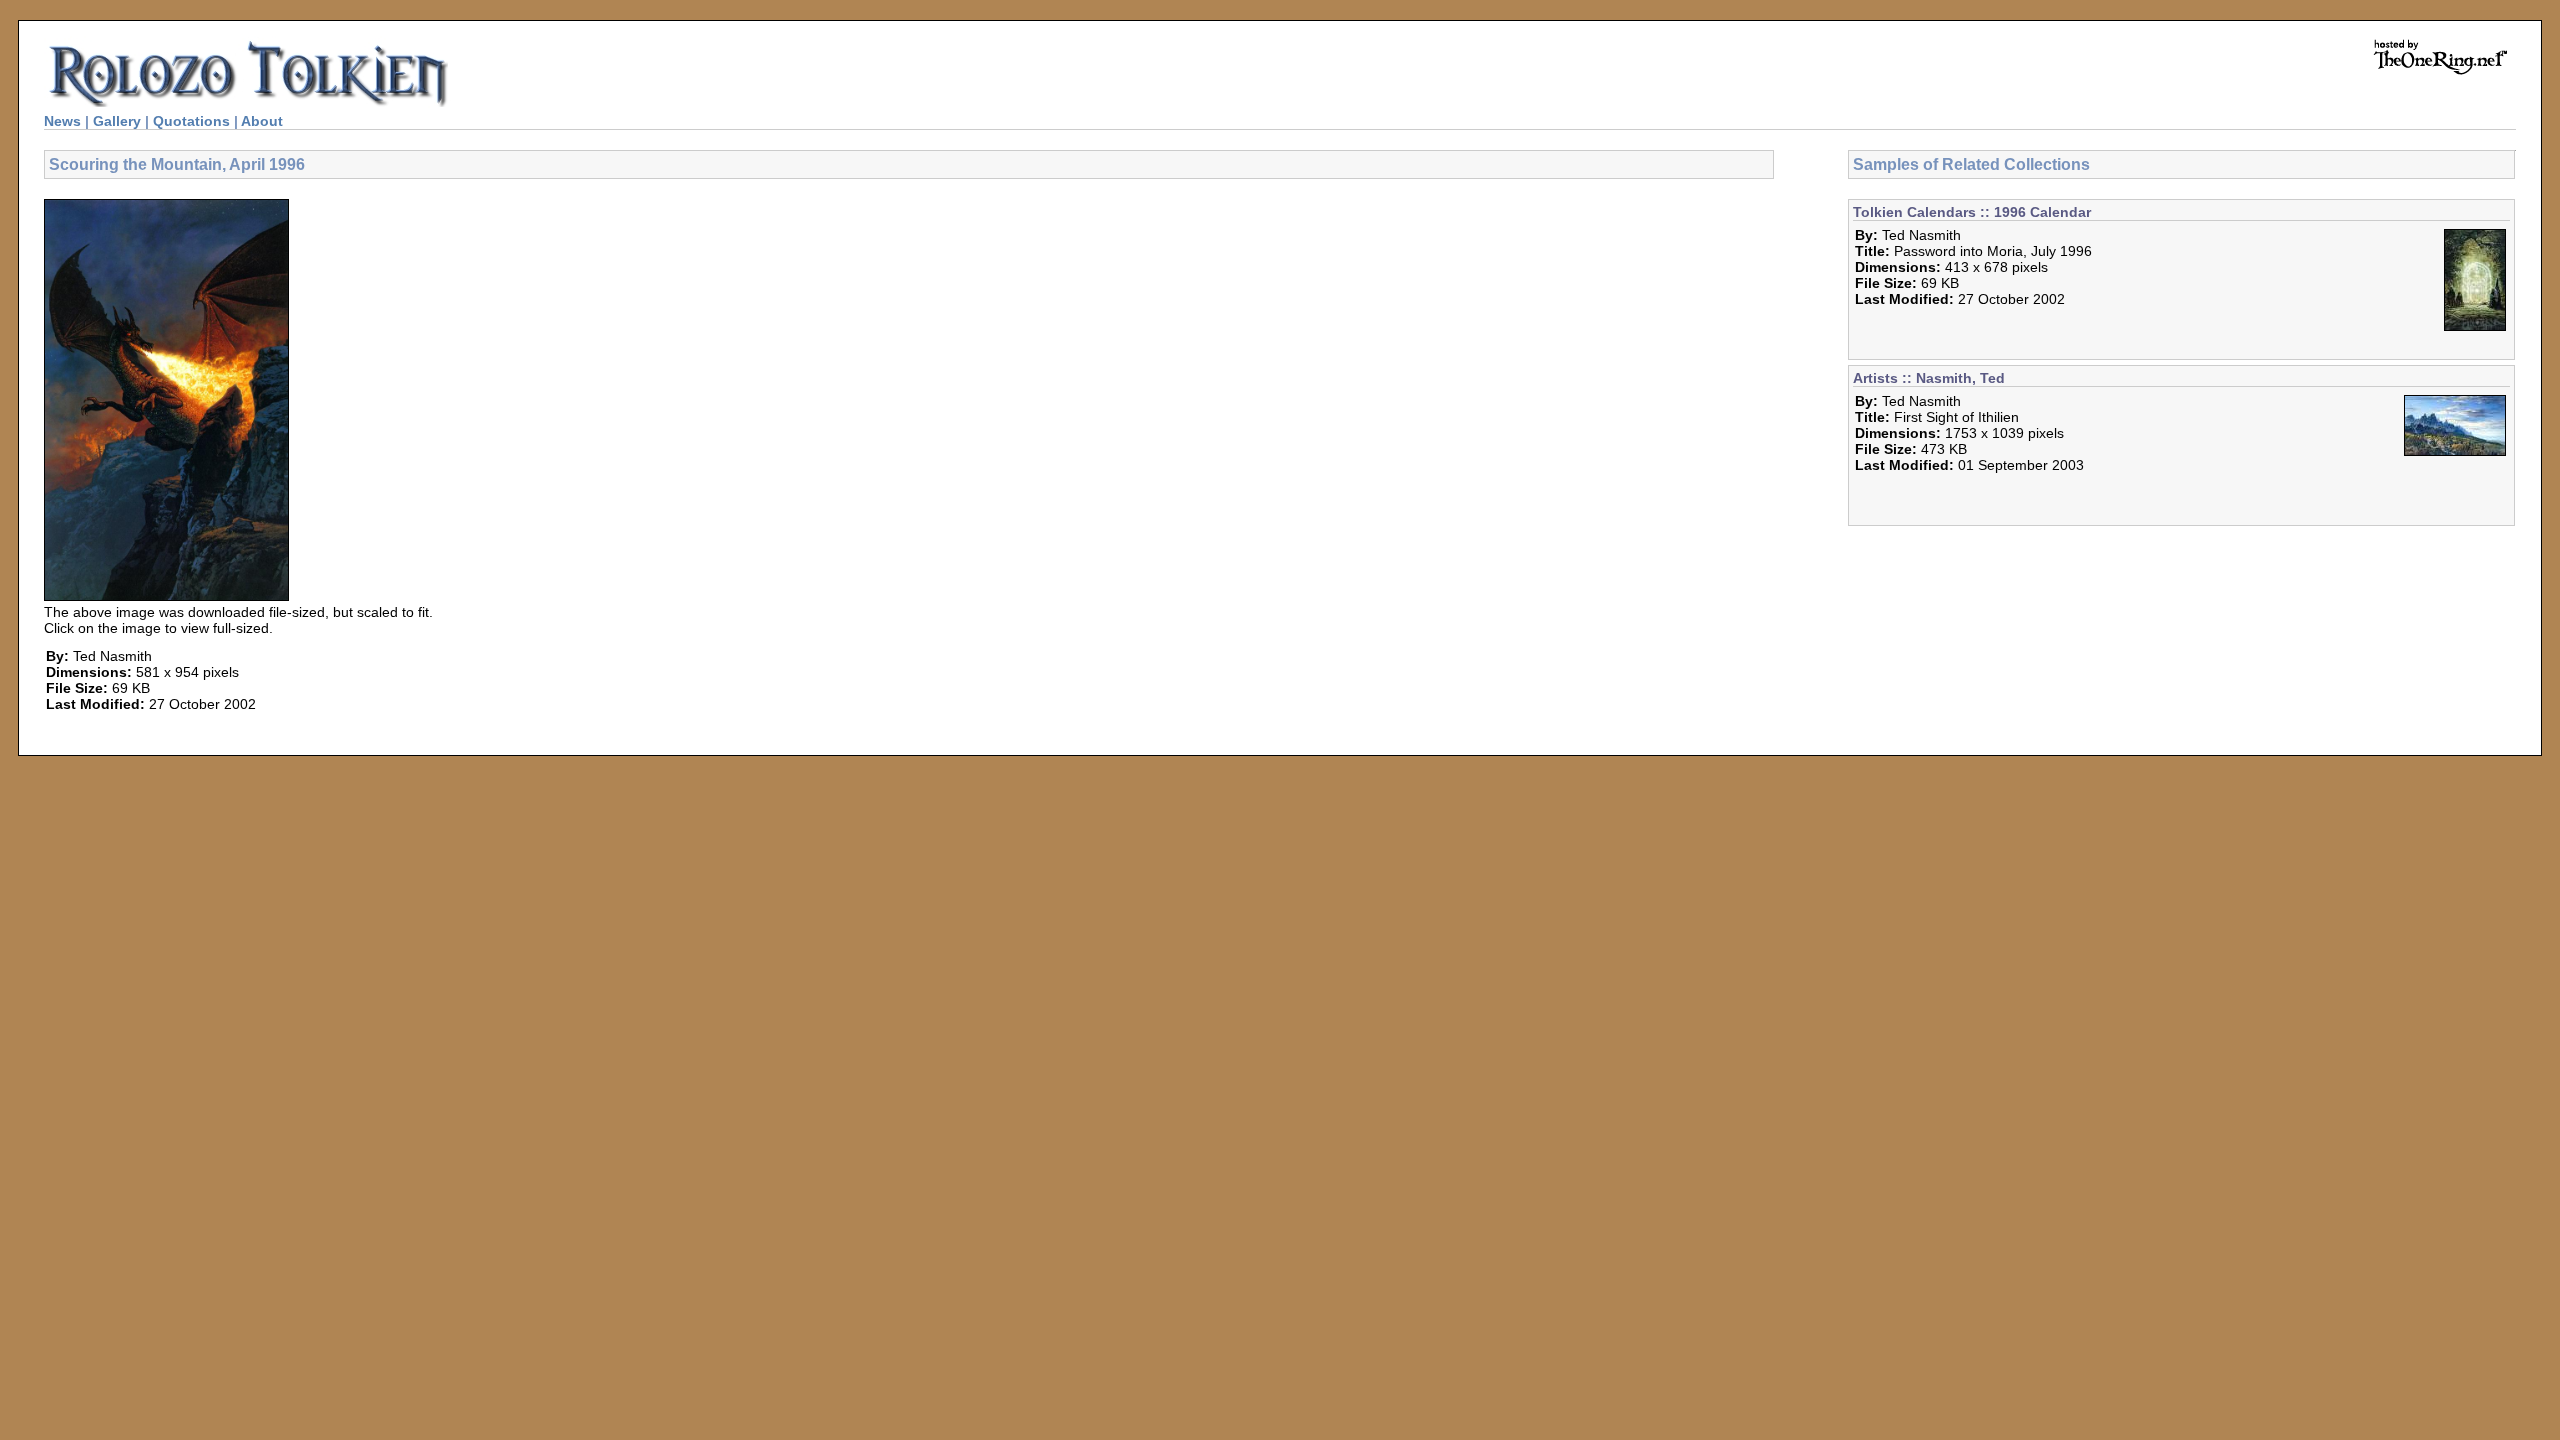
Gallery (117, 121)
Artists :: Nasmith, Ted (1929, 378)
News (62, 121)
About (262, 121)
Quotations (191, 121)
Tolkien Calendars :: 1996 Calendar (1972, 212)
